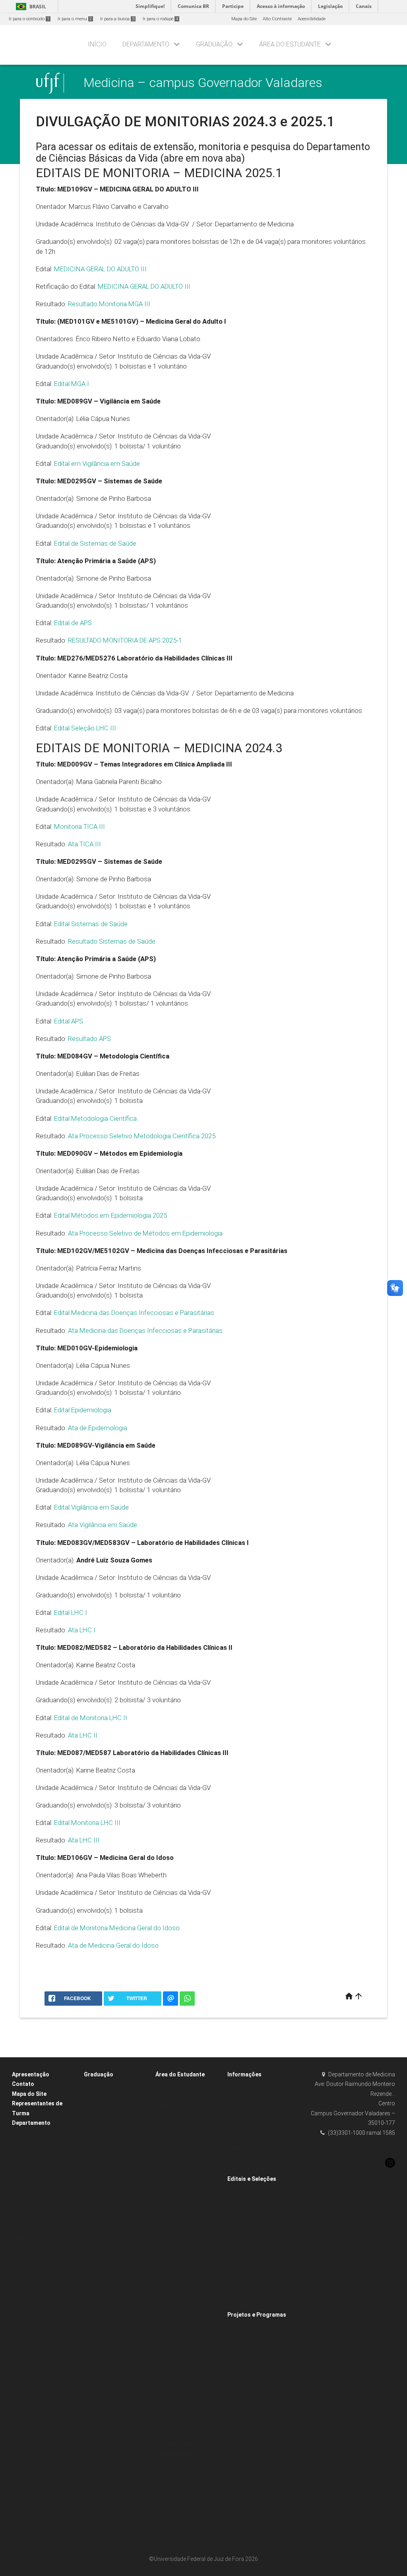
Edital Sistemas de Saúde (91, 924)
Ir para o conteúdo (29, 19)
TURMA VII (99, 2379)
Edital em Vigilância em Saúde (97, 463)
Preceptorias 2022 (249, 2305)
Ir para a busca (117, 19)
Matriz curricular (105, 2264)
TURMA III (98, 2337)
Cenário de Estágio (107, 2158)
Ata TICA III (84, 844)
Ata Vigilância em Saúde (103, 1525)
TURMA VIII (99, 2390)
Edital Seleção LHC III (85, 728)
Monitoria (241, 2367)
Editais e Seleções (252, 2179)
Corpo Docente (31, 2186)
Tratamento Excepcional (184, 2295)
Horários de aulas (178, 2369)
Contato (23, 2084)
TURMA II (97, 2327)
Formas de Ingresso (109, 2253)
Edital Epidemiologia (83, 1410)
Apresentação (31, 2074)
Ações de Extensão (35, 2239)
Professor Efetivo (248, 2284)
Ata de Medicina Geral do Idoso (113, 1945)
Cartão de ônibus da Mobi (186, 2358)
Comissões (27, 2302)
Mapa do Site (244, 19)
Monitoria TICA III (79, 826)
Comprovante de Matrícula (187, 2169)
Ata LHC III (84, 1840)
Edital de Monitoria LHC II (91, 1718)
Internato (97, 2148)
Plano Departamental (38, 2291)
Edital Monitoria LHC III (87, 1823)
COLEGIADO (28, 2323)
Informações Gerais (108, 2211)
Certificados (172, 2190)
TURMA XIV (99, 2453)
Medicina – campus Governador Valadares (203, 83)
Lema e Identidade (35, 2133)
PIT (19, 2365)
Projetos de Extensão (37, 2260)
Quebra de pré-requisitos (185, 2264)
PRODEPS (98, 2200)
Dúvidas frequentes (252, 2085)
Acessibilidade (312, 19)
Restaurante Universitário (185, 2484)
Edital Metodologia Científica (95, 1118)
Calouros (169, 2085)
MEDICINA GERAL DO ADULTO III (101, 269)
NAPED (23, 2354)
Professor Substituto (252, 2294)
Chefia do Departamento (41, 2154)
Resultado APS (89, 1039)
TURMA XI (98, 2421)
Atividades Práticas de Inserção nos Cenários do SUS (114, 2116)
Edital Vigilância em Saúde (91, 1507)
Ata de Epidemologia (98, 1428)
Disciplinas (99, 2274)
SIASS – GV (243, 2127)
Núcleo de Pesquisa (37, 2249)
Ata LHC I (82, 1630)
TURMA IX (98, 2400)
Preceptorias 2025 (249, 2273)
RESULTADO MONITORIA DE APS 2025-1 (127, 640)
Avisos (238, 2106)
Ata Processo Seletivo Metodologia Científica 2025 (142, 1136)
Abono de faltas (175, 2222)
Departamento (146, 44)
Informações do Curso (111, 2137)
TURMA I (97, 2316)
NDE (20, 2333)
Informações (244, 2074)
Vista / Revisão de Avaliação (188, 2200)
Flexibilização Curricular (185, 2306)
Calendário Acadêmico (183, 2348)
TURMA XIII (99, 2442)
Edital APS (69, 1021)
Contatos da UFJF (250, 2095)
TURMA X (97, 2411)
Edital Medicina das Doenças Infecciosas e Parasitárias (134, 1313)
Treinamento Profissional (257, 2378)
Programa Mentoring (110, 2243)
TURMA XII (99, 2432)
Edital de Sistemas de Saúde (95, 543)
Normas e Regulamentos (42, 2144)
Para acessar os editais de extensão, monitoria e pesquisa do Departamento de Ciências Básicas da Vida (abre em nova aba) (203, 153)
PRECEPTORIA (102, 2190)
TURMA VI (98, 2369)
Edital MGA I (72, 384)
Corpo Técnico (30, 2175)
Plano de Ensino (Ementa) (186, 2253)
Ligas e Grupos (103, 2463)
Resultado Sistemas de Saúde (112, 941)
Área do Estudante (290, 44)
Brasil (30, 7)
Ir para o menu (75, 19)
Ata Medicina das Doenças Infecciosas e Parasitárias (145, 1330)
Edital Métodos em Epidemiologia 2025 (110, 1215)
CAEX (21, 2344)
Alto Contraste (277, 19)
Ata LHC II (83, 1735)
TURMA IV (98, 2348)
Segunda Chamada (180, 2211)
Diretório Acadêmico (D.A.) (186, 2095)
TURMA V (97, 2358)
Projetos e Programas (257, 2315)
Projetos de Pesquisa (38, 2270)
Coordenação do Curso (40, 2165)
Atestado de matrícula (182, 2158)
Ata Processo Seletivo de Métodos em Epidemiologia (145, 1233)
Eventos (239, 2116)
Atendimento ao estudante (187, 2148)
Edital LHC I (71, 1612)
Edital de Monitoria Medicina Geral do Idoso (117, 1928)
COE (20, 2312)
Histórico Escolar (176, 2179)
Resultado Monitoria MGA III (109, 304)
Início (97, 44)
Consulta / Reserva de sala (44, 2281)
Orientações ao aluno (110, 2179)
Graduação (214, 44)
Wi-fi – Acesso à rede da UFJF (190, 2537)
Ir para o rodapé (160, 19)
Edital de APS (73, 623)
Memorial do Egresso (110, 2306)
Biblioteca (169, 2316)
